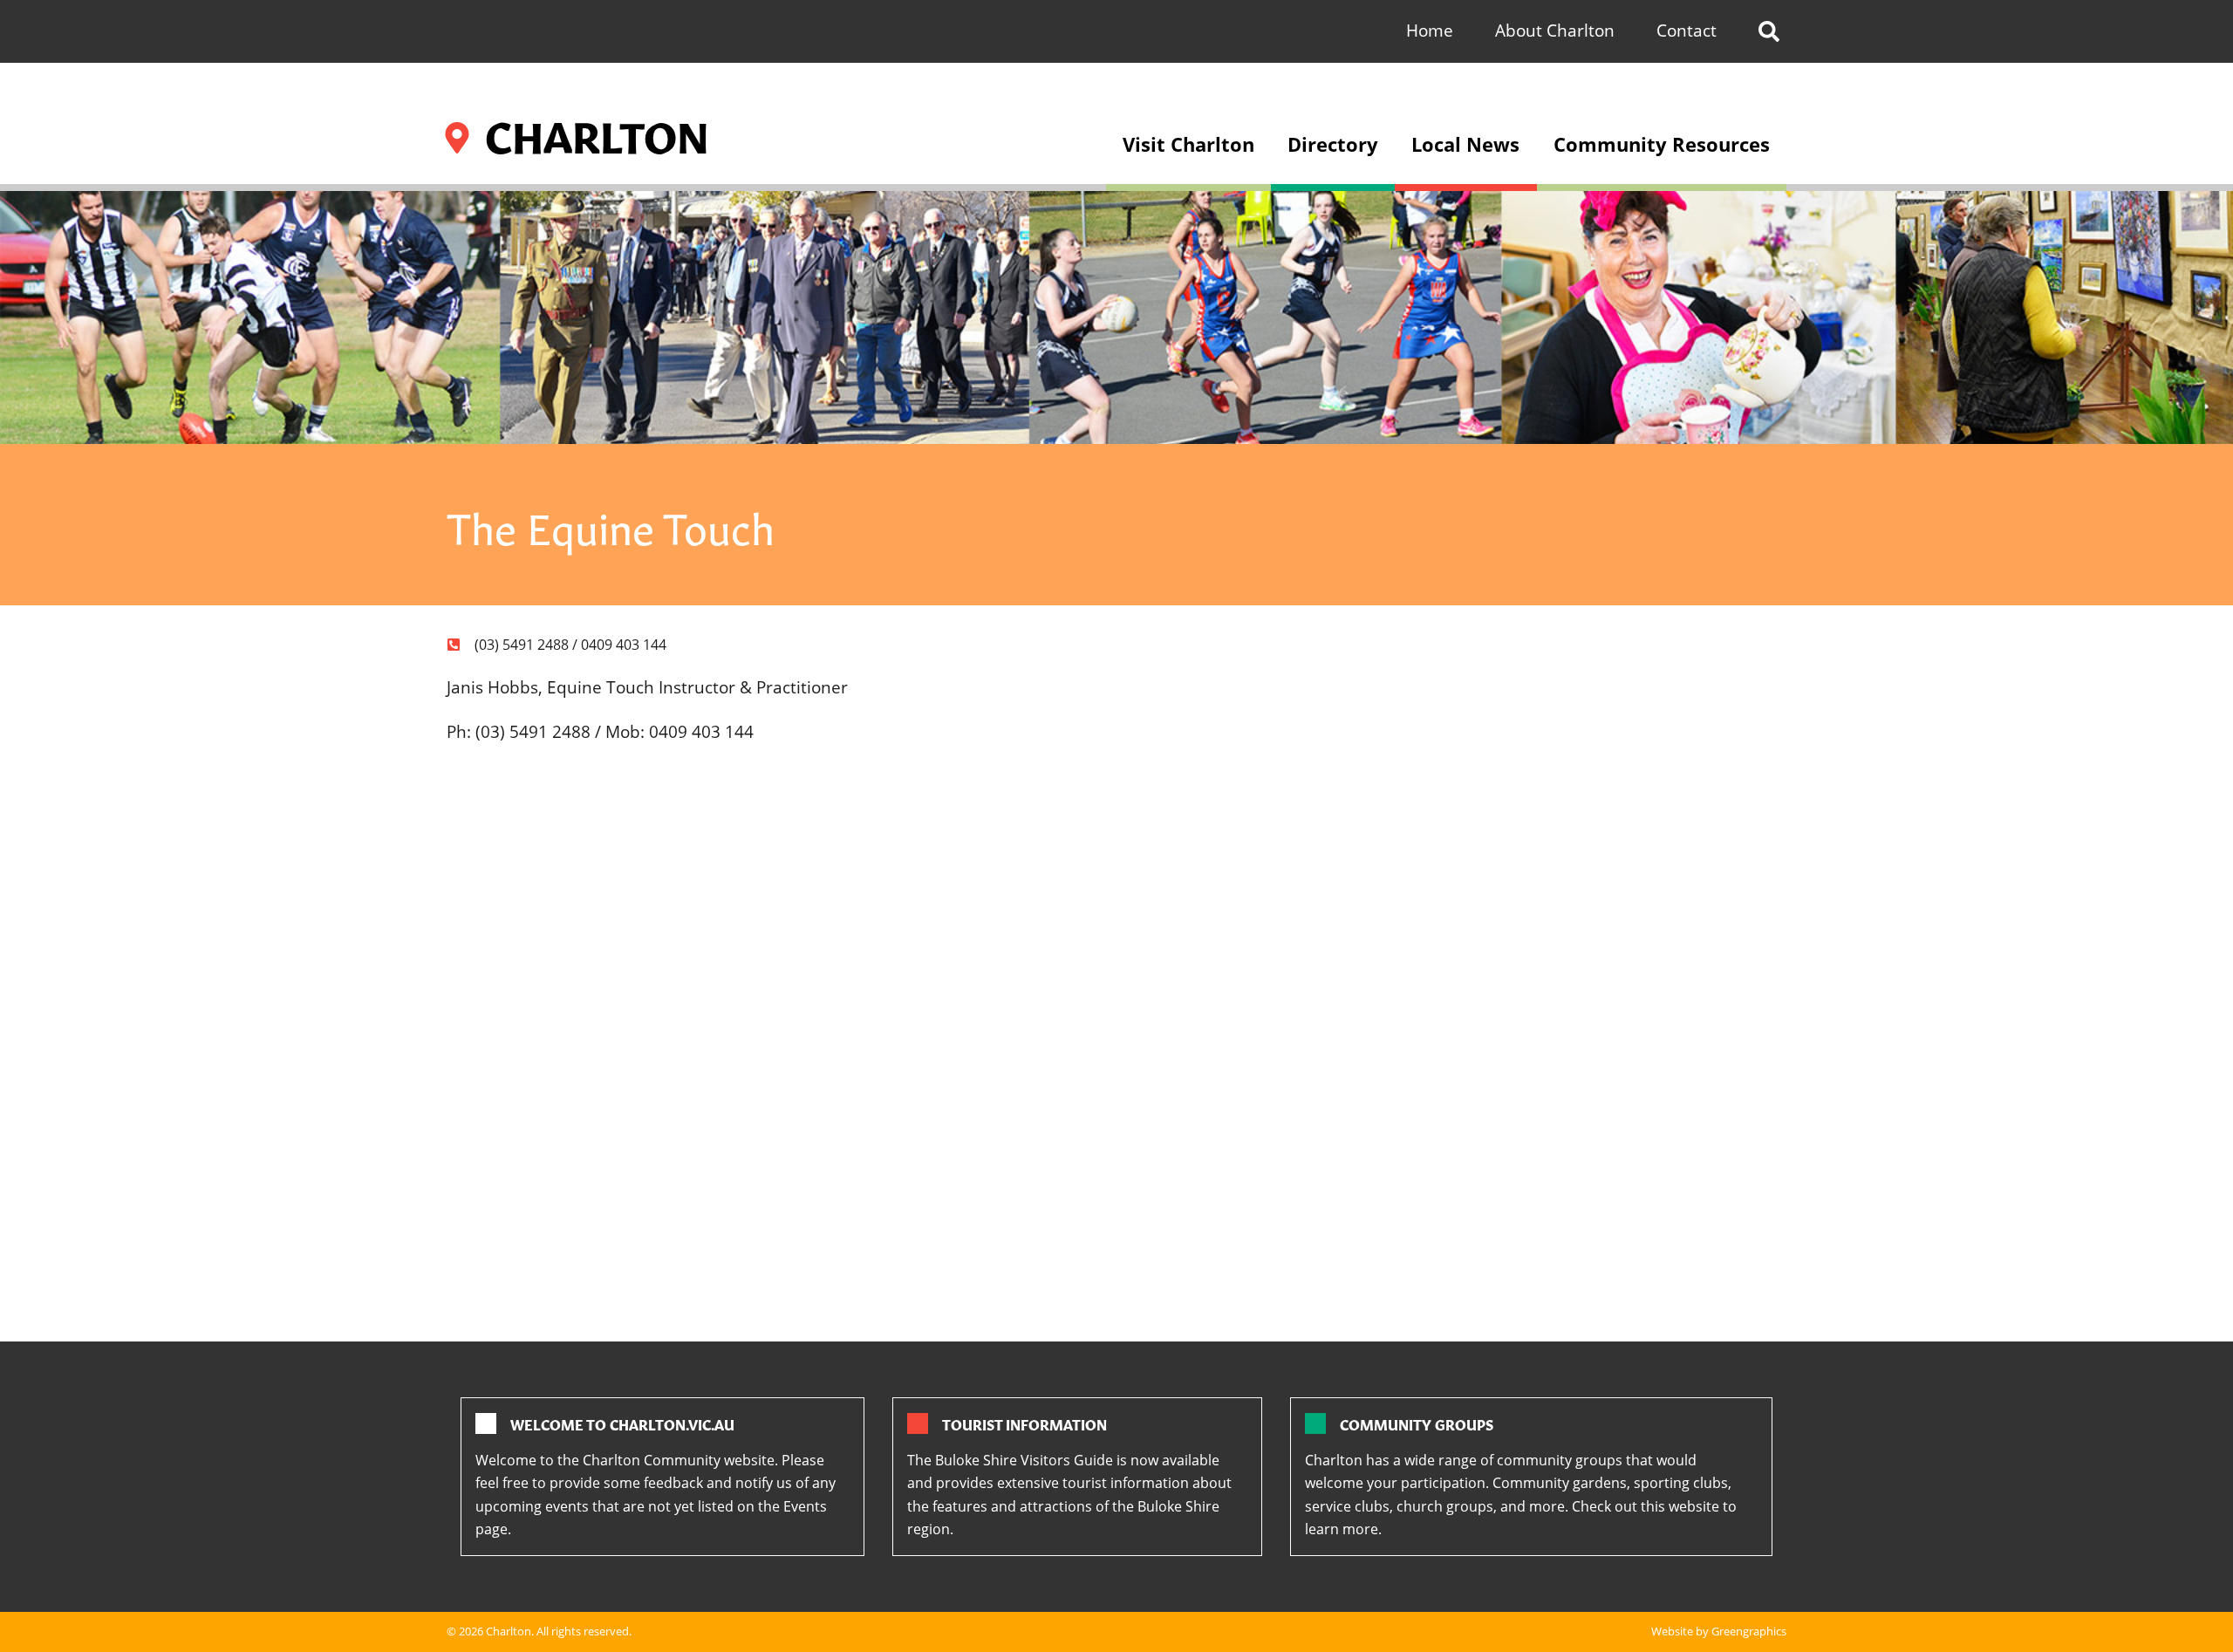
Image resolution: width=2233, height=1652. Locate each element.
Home (1430, 30)
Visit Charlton (1188, 144)
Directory (1333, 144)
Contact (1687, 30)
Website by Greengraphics (1719, 1631)
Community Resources (1662, 144)
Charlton (509, 1631)
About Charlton (1555, 30)
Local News (1465, 144)
